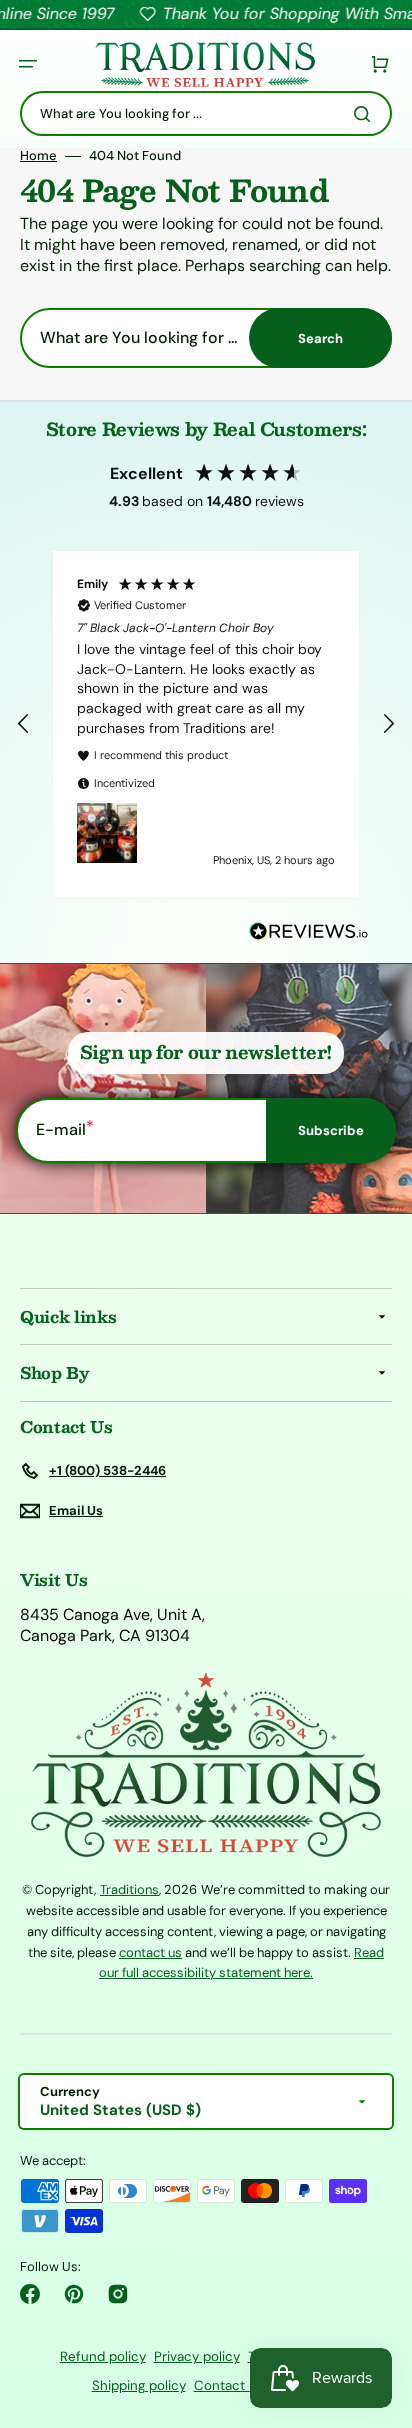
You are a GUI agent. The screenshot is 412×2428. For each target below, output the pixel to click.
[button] (28, 64)
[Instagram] (118, 2294)
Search (320, 338)
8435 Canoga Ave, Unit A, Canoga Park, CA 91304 (112, 1625)
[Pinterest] (74, 2294)
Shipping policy (139, 2385)
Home (38, 156)
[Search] (366, 114)
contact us (150, 1952)
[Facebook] (30, 2294)
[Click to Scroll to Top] (376, 2312)
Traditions (129, 1889)
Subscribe (331, 1130)
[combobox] (206, 113)
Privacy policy (197, 2356)
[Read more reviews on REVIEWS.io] (309, 932)
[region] (206, 724)
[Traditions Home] (205, 64)
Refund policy (103, 2356)
